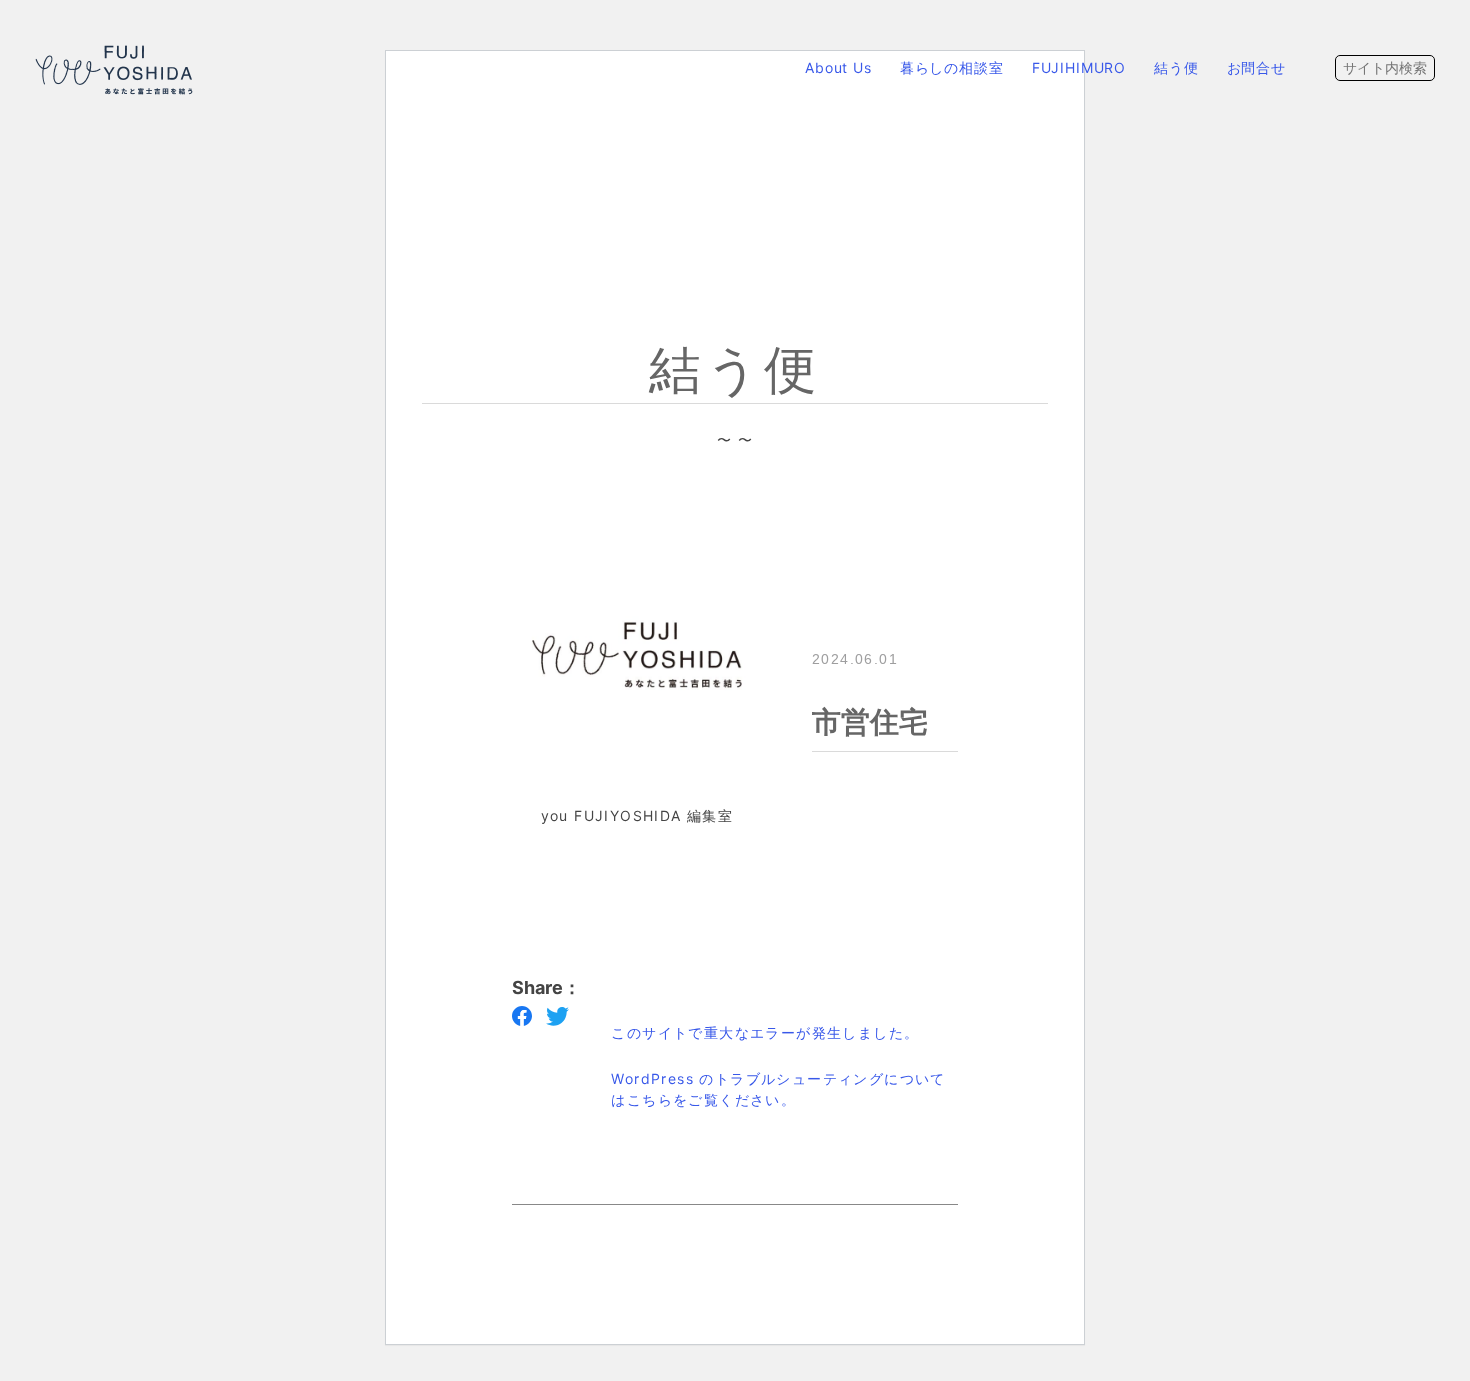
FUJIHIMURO (1079, 67)
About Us (838, 67)
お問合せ (1256, 67)
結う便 (1176, 67)
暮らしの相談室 (952, 67)
